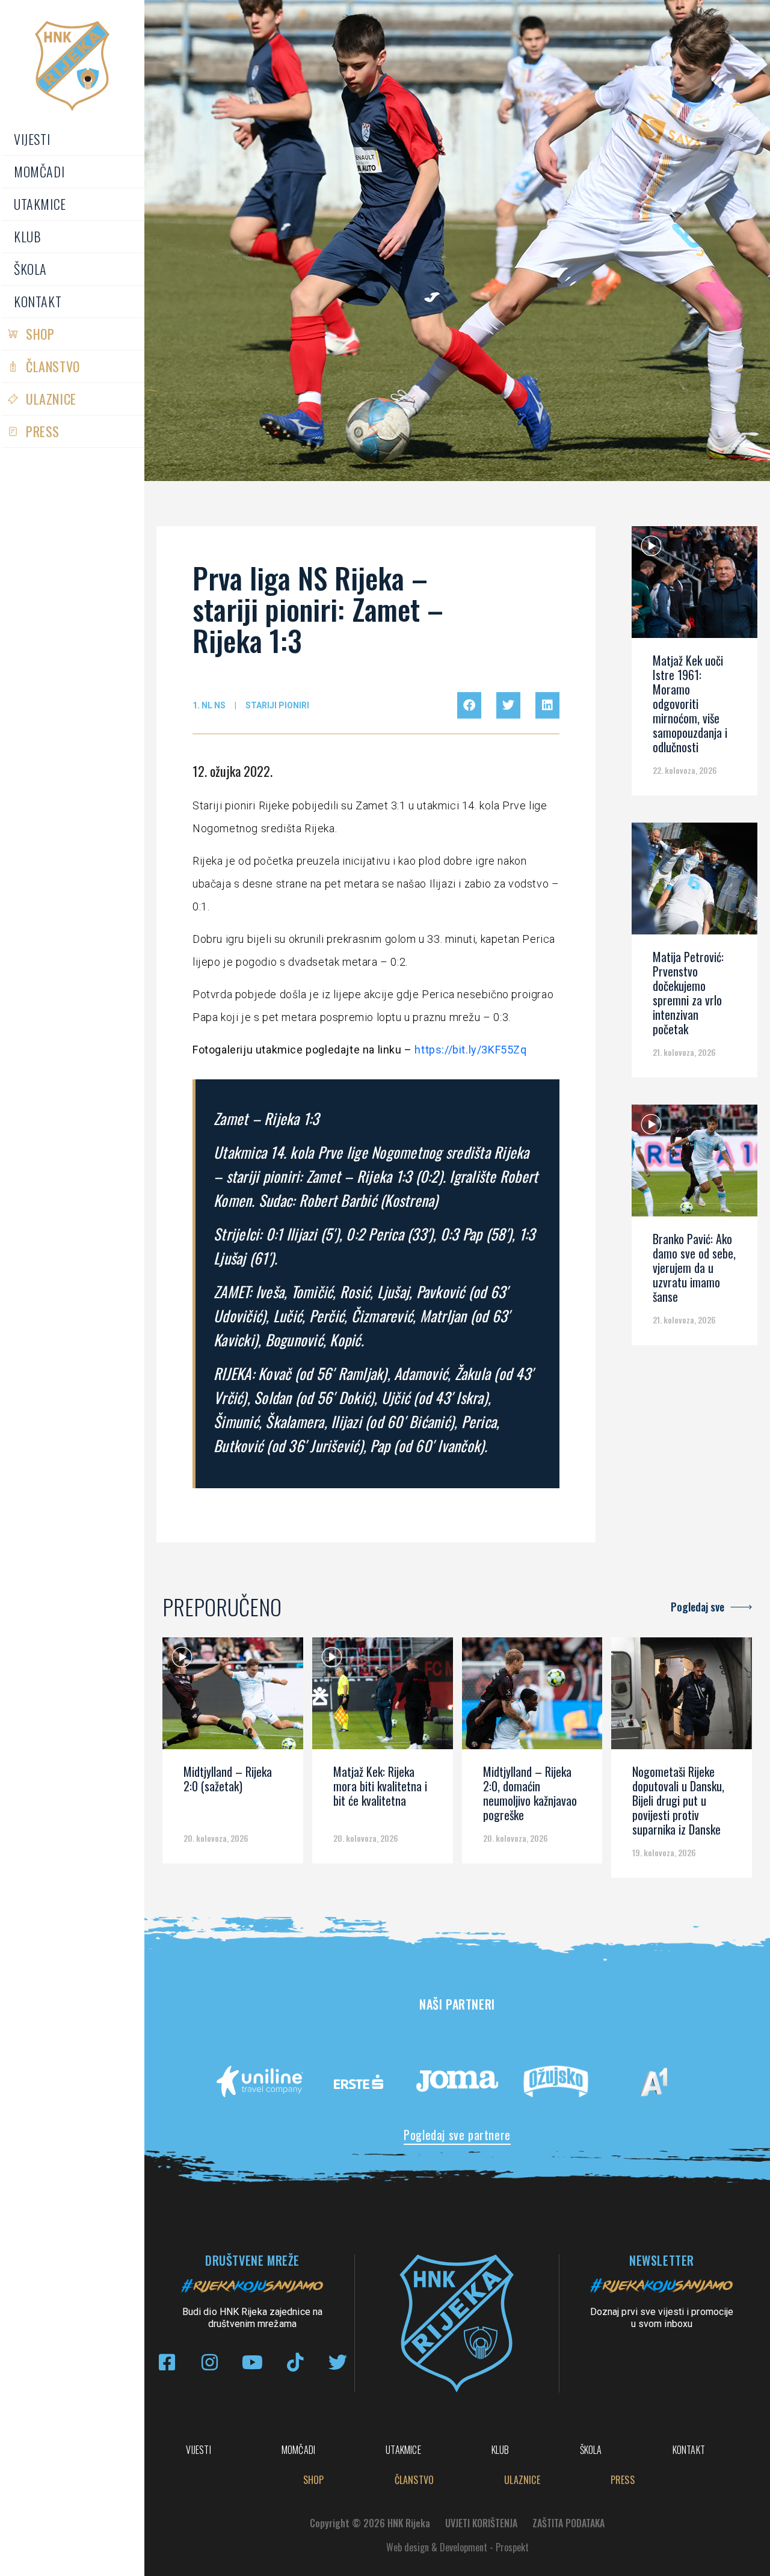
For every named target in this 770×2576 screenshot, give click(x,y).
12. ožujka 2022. (233, 771)
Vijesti (32, 139)
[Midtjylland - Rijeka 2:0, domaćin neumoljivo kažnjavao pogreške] (532, 1697)
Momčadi (39, 171)
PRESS (43, 431)
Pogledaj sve (698, 1607)
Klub (27, 236)
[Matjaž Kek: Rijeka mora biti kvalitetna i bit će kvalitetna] (383, 1697)
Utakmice (40, 204)
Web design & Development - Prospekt (457, 2547)
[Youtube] (252, 2362)
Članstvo (53, 366)
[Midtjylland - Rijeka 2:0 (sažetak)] (233, 1697)
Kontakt (38, 301)
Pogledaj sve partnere (457, 2135)
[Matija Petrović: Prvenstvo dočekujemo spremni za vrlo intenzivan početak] (695, 883)
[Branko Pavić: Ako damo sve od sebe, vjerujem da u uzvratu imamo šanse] (695, 1165)
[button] (469, 705)
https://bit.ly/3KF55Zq (470, 1050)
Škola (30, 269)
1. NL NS (209, 705)
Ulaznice (51, 399)
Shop (40, 334)
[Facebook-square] (167, 2362)
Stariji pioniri (277, 705)
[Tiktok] (295, 2362)
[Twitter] (338, 2362)
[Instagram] (210, 2362)
